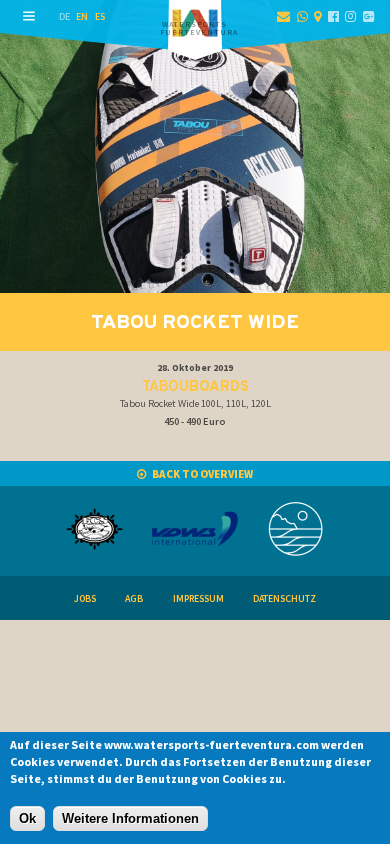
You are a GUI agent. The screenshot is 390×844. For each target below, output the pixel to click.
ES (100, 16)
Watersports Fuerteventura (199, 28)
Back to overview (202, 474)
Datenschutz (284, 598)
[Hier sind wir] (317, 16)
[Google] (368, 16)
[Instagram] (350, 16)
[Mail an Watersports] (283, 16)
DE (64, 16)
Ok (27, 818)
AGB (134, 598)
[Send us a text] (302, 16)
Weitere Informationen (130, 818)
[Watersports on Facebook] (333, 16)
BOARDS (195, 387)
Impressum (198, 598)
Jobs (85, 598)
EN (82, 16)
